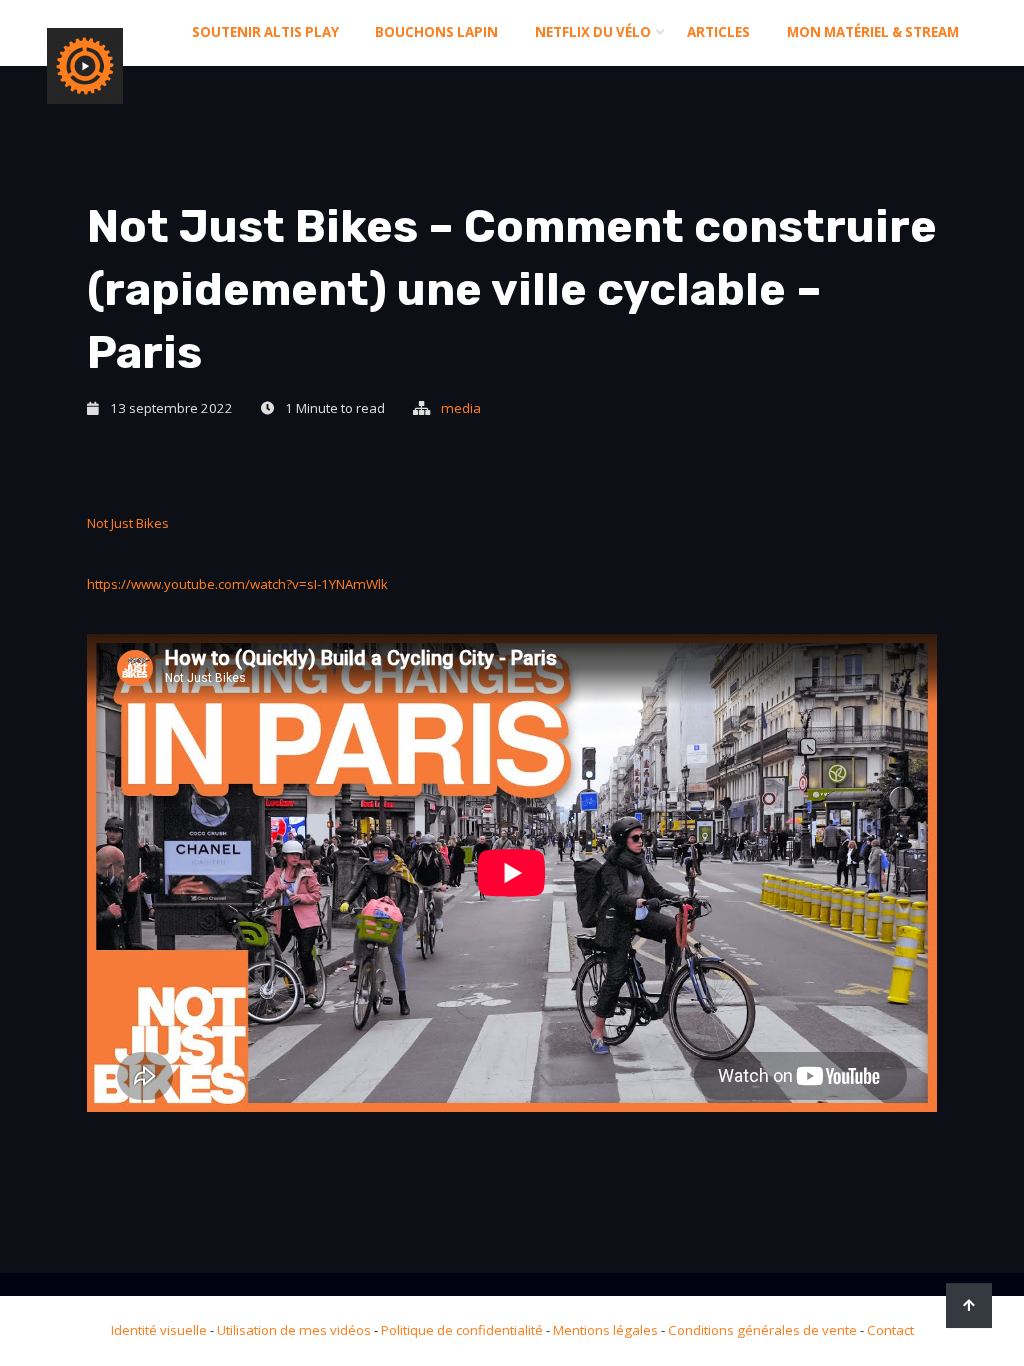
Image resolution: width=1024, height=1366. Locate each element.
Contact (890, 1330)
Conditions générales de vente (762, 1330)
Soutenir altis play (265, 32)
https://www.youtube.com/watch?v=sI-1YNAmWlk (237, 584)
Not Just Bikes (128, 523)
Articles (718, 32)
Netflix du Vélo (593, 32)
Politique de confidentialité (462, 1330)
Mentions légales (605, 1330)
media (461, 408)
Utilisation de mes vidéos (294, 1330)
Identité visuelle (159, 1330)
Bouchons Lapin (436, 32)
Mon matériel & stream (873, 32)
